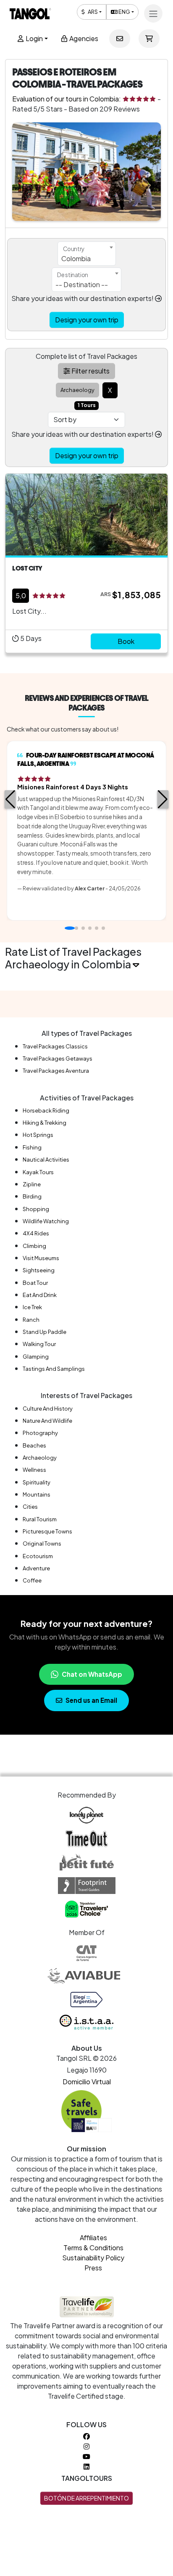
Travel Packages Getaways (58, 1058)
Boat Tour (35, 1283)
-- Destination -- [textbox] (82, 284)
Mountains (37, 1494)
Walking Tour (39, 1344)
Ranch (31, 1320)
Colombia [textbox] (76, 258)
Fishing (32, 1147)
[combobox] (87, 254)
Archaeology (40, 1458)
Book (126, 641)
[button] (10, 799)
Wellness (34, 1470)
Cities (30, 1507)
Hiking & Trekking (45, 1123)
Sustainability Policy (93, 2258)
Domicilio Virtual (87, 2082)
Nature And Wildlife (47, 1421)
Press (93, 2268)
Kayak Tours (38, 1172)
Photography (40, 1433)
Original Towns (42, 1544)
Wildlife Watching (46, 1221)
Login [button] (34, 38)
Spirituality (37, 1482)
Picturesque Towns (47, 1531)
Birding (32, 1196)
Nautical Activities (46, 1160)
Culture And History (48, 1409)
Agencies (83, 38)
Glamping (36, 1357)
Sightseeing (39, 1270)
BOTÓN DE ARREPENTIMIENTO (86, 2498)
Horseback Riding (46, 1110)
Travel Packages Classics (55, 1046)
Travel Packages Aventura (56, 1071)
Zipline (32, 1184)
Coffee (32, 1580)
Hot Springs (38, 1135)
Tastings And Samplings (54, 1369)
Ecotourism (38, 1556)
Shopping (36, 1209)
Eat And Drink (40, 1295)
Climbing (34, 1246)
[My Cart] (149, 39)
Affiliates (93, 2237)
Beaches (34, 1445)
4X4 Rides (36, 1233)
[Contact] (120, 39)
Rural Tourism (40, 1519)
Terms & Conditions (93, 2248)
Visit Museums (41, 1258)
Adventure (36, 1568)
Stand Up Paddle (45, 1332)
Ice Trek (32, 1307)
